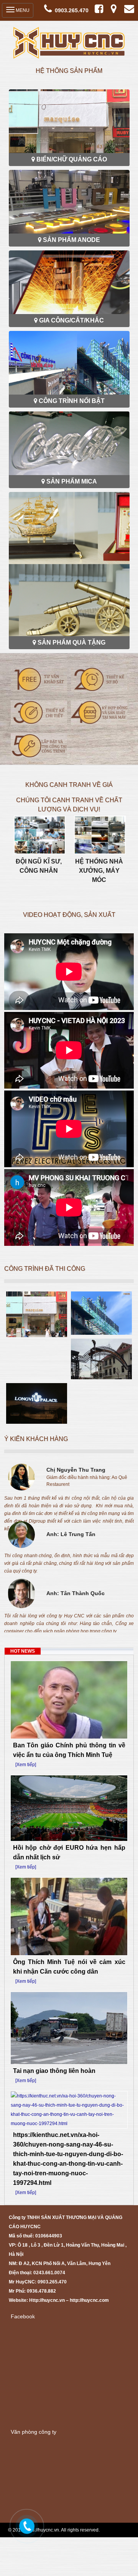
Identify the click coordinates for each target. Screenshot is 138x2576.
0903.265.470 (72, 10)
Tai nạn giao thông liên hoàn (54, 2071)
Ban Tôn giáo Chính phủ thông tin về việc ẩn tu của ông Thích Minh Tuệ (69, 1750)
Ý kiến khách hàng (36, 1439)
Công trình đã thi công (45, 1269)
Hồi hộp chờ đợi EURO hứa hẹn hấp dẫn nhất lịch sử (69, 1852)
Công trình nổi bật (72, 401)
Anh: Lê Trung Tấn (71, 1534)
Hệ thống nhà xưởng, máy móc (99, 871)
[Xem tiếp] (26, 1765)
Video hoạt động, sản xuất (69, 915)
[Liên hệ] (26, 2524)
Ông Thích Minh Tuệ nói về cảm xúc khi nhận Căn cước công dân (69, 1967)
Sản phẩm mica (72, 481)
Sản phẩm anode (71, 240)
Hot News (23, 1651)
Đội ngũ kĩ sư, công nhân (39, 866)
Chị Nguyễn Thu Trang (76, 1470)
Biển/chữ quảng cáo (72, 159)
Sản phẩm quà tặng (71, 642)
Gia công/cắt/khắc (71, 320)
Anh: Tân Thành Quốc (76, 1593)
